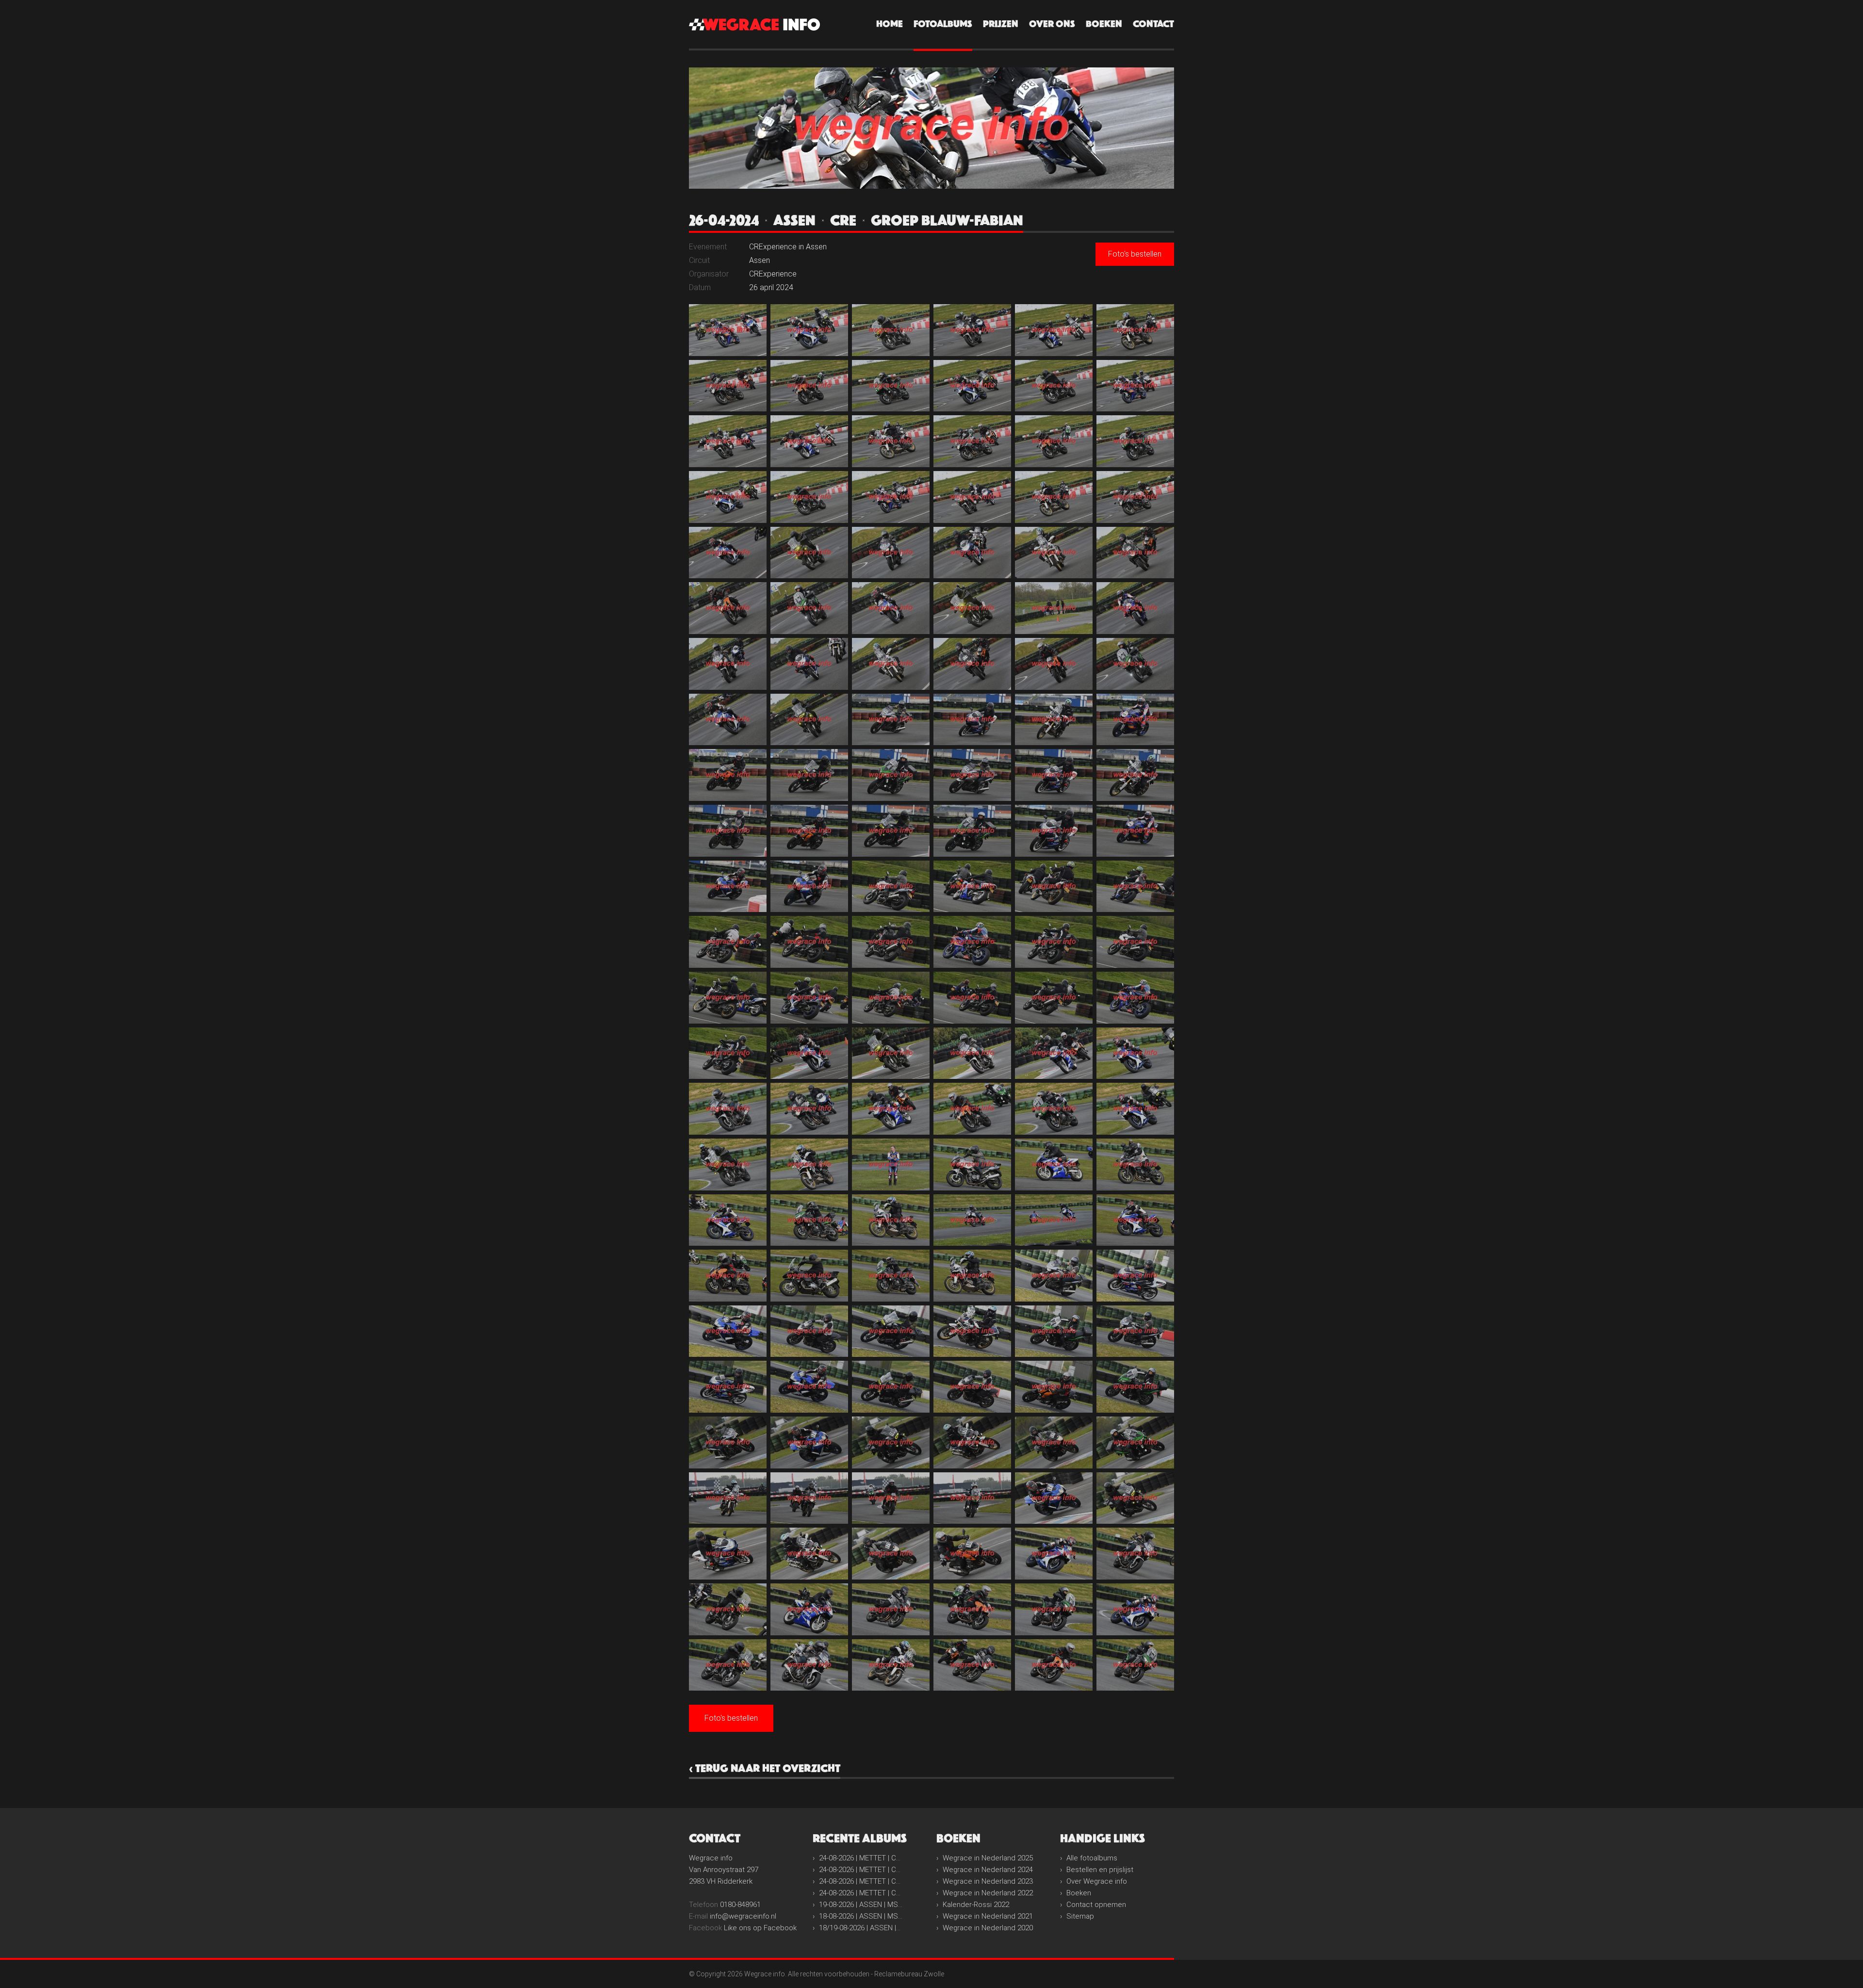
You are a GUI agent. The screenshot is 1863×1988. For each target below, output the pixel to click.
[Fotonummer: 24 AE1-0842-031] (728, 608)
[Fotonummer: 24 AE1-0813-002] (809, 330)
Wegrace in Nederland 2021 (988, 1916)
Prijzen (1001, 24)
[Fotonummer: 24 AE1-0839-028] (972, 553)
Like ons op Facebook (760, 1928)
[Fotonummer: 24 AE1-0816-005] (1054, 330)
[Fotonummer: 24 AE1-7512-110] (809, 1331)
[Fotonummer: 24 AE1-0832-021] (891, 497)
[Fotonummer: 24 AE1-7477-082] (972, 1053)
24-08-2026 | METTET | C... (860, 1858)
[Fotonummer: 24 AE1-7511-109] (728, 1331)
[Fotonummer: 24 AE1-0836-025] (728, 553)
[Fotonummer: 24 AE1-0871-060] (1135, 831)
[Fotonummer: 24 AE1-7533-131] (1054, 1498)
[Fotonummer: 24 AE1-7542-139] (728, 1609)
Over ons (1052, 24)
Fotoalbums (943, 24)
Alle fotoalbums (1092, 1858)
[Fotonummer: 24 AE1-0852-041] (1054, 664)
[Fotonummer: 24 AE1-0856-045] (891, 720)
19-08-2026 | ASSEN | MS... (861, 1905)
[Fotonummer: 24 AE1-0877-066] (1135, 887)
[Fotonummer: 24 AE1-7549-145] (728, 1665)
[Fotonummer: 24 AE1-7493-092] (809, 1165)
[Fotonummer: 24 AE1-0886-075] (891, 998)
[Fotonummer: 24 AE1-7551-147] (891, 1665)
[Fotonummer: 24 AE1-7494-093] (891, 1165)
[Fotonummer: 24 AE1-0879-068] (809, 942)
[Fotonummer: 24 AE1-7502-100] (972, 1220)
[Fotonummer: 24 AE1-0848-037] (728, 664)
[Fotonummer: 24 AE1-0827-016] (972, 441)
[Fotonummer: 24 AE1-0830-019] (728, 497)
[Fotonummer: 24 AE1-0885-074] (809, 998)
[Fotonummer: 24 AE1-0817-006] (1135, 330)
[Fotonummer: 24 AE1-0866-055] (728, 831)
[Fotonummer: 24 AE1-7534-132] (1135, 1498)
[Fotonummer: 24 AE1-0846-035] (1054, 608)
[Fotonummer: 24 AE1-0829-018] (1135, 441)
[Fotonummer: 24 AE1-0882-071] (1054, 942)
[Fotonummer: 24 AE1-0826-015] (891, 441)
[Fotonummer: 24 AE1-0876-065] (1054, 887)
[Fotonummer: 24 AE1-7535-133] (728, 1554)
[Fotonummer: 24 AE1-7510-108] (1135, 1276)
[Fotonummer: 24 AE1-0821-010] (972, 386)
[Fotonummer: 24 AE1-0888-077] (1054, 998)
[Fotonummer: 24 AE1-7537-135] (891, 1554)
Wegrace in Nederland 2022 (988, 1893)
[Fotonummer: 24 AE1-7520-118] (972, 1387)
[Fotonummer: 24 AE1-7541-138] (1135, 1554)
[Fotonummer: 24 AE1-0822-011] (1054, 386)
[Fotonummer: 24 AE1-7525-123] (891, 1442)
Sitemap (1080, 1916)
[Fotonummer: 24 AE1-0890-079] (728, 1053)
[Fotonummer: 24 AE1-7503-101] (1054, 1220)
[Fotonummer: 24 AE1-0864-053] (1054, 775)
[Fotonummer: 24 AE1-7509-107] (1054, 1276)
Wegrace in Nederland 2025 (988, 1858)
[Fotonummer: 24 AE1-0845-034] (972, 608)
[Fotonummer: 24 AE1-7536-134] (809, 1554)
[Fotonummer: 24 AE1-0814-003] (891, 330)
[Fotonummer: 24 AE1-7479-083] (1054, 1053)
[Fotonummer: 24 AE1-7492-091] (728, 1165)
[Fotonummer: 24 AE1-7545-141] (891, 1609)
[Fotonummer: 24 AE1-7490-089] (1054, 1109)
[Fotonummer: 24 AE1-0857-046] (972, 720)
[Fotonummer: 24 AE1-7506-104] (809, 1276)
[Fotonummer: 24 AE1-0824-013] (728, 441)
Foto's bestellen (1135, 254)
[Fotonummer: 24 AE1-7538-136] (972, 1554)
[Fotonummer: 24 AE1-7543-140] (809, 1609)
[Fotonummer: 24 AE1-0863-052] (972, 775)
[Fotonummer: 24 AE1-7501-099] (891, 1220)
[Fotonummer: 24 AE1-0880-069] (891, 942)
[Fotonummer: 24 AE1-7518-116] (809, 1387)
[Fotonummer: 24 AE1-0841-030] (1135, 553)
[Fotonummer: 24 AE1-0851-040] (972, 664)
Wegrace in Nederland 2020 (988, 1928)
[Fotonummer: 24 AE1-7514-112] (972, 1331)
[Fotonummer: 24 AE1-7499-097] (728, 1220)
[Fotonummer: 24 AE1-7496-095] (1054, 1165)
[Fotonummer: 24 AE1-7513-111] (891, 1331)
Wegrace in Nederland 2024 (988, 1870)
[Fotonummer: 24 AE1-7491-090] (1135, 1109)
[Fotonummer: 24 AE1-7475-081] (891, 1053)
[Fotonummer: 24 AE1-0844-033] (891, 608)
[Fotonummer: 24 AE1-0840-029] (1054, 553)
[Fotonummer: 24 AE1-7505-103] (728, 1276)
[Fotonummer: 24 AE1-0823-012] (1135, 386)
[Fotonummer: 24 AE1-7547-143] (1054, 1609)
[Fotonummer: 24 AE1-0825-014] (809, 441)
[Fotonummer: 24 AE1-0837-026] (809, 553)
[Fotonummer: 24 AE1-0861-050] (809, 775)
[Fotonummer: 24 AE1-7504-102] (1135, 1220)
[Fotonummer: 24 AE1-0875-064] (972, 887)
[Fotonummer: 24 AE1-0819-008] (809, 386)
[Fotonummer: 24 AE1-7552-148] (972, 1665)
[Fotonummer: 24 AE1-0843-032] (809, 608)
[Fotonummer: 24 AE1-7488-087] (891, 1109)
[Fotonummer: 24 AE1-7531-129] (891, 1498)
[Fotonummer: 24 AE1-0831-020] (809, 497)
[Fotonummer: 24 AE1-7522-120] (1135, 1387)
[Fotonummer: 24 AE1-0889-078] (1135, 998)
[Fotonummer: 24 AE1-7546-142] (972, 1609)
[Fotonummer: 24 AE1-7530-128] (809, 1498)
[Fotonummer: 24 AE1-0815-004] (972, 330)
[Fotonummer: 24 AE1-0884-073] (728, 998)
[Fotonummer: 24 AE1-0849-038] (809, 664)
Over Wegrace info (1097, 1881)
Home (890, 24)
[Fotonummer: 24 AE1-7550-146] (809, 1665)
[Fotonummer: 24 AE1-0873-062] (809, 887)
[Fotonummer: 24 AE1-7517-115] (728, 1387)
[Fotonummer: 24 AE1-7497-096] (1135, 1165)
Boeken (1104, 24)
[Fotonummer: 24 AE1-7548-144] (1135, 1609)
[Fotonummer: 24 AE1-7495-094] (972, 1165)
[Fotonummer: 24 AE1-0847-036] (1135, 608)
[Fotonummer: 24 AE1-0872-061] (728, 887)
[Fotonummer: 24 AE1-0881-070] (972, 942)
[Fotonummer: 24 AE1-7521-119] (1054, 1387)
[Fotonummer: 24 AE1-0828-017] (1054, 441)
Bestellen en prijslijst (1100, 1870)
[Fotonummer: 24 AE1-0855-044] (809, 720)
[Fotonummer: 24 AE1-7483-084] (1135, 1053)
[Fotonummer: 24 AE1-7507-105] (891, 1276)
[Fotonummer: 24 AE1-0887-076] (972, 998)
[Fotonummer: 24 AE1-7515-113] (1054, 1331)
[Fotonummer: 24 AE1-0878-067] (728, 942)
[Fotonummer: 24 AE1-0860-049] (728, 775)
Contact (1153, 24)
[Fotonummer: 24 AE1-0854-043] (728, 720)
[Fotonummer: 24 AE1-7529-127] (728, 1498)
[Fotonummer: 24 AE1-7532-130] (972, 1498)
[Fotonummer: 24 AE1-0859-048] (1135, 720)
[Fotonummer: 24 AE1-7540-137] (1054, 1554)
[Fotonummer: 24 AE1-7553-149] (1054, 1665)
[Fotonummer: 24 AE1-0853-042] (1135, 664)
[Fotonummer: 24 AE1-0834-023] (1054, 497)
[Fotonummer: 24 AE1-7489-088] (972, 1109)
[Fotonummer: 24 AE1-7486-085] (728, 1109)
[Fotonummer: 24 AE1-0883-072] (1135, 942)
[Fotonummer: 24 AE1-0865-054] (1135, 775)
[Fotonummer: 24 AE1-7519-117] (891, 1387)
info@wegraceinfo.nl (743, 1916)
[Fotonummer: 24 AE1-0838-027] (891, 553)
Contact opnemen (1096, 1905)
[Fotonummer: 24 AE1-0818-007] (728, 386)
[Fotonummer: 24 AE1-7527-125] (1054, 1442)
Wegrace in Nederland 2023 (988, 1881)
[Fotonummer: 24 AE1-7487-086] (809, 1109)
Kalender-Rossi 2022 (976, 1905)
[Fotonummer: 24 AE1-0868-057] (891, 831)
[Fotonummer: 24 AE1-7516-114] (1135, 1331)
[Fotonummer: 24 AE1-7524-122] (809, 1442)
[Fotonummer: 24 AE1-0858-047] (1054, 720)
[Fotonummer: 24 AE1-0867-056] (809, 831)
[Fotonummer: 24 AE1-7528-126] (1135, 1442)
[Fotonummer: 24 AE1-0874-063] (891, 887)
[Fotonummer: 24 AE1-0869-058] (972, 831)
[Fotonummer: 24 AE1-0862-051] (891, 775)
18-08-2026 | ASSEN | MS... (861, 1916)
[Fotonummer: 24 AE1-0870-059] (1054, 831)
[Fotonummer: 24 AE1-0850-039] (891, 664)
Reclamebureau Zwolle (909, 1974)
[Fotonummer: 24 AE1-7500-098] (809, 1220)
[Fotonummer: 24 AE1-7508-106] (972, 1276)
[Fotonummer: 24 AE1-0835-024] (1135, 497)
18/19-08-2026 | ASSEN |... (860, 1928)
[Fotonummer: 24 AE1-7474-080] (809, 1053)
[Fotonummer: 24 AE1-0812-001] (728, 330)
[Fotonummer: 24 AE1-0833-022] (972, 497)
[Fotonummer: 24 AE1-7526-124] (972, 1442)
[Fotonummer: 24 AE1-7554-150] (1135, 1665)
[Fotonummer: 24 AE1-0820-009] (891, 386)
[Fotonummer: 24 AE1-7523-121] (728, 1442)
